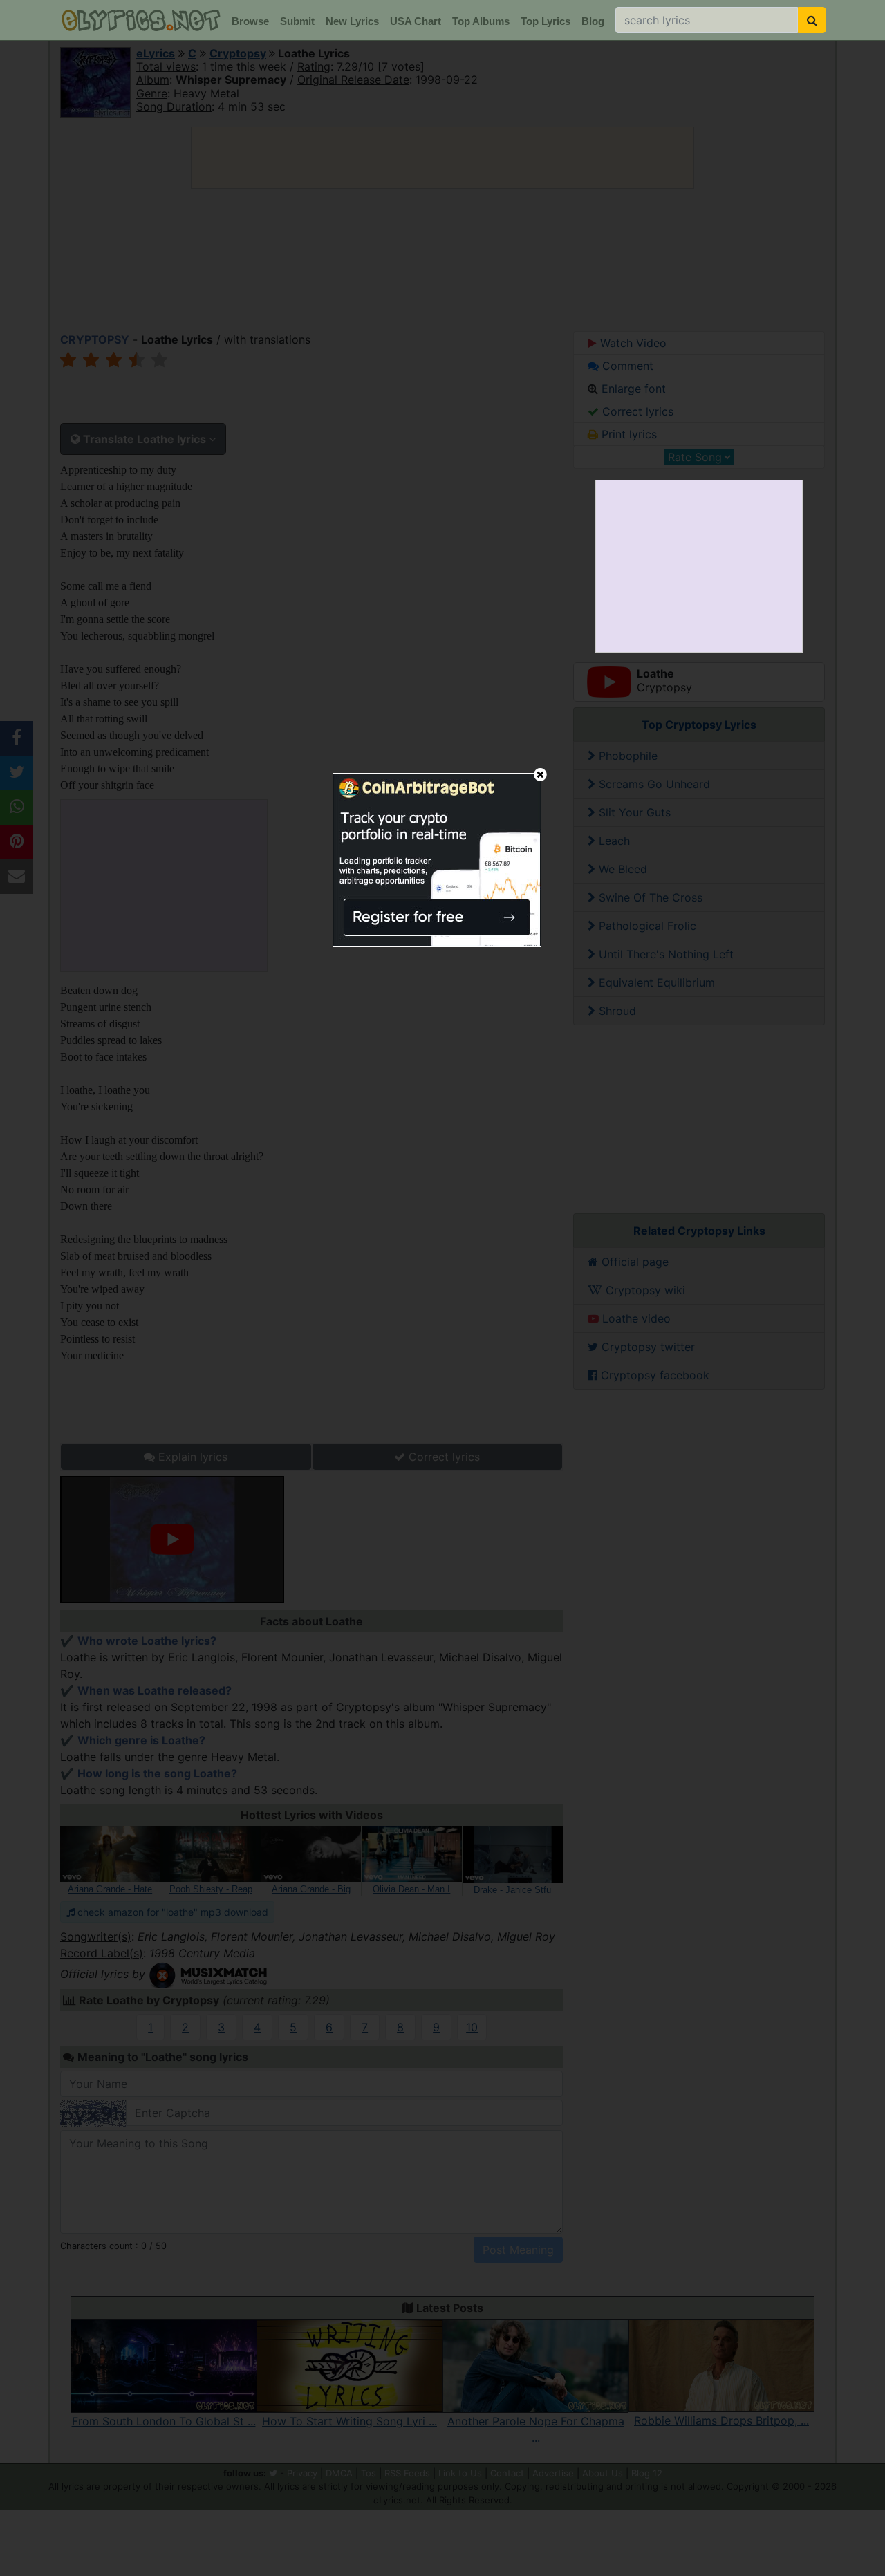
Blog (593, 21)
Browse (250, 21)
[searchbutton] (812, 20)
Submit (297, 21)
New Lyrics (352, 21)
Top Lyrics (546, 21)
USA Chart (416, 21)
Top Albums (481, 21)
